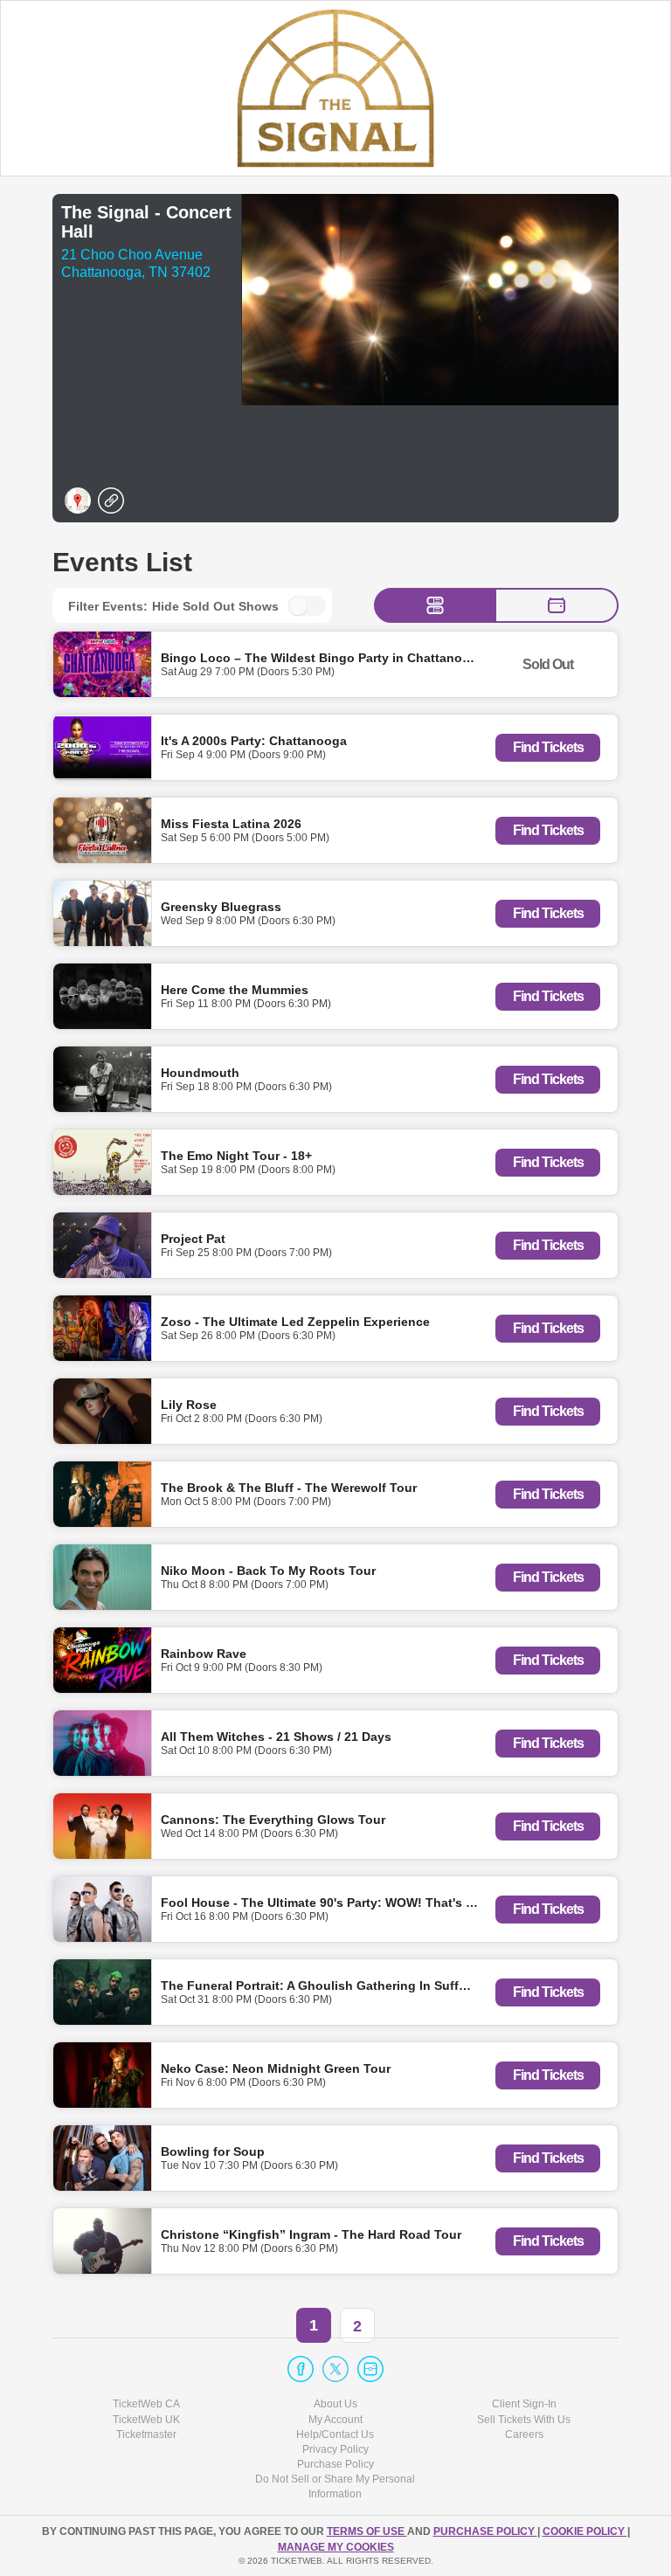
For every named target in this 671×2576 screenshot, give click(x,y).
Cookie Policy (585, 2531)
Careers (524, 2434)
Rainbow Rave (204, 1653)
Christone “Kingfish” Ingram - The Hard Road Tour (311, 2234)
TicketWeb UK (146, 2420)
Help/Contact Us (335, 2434)
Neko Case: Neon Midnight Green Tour (276, 2068)
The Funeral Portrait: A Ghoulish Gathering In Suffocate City (340, 1985)
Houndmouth (200, 1072)
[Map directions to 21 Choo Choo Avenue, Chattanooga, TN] (78, 501)
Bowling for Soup (213, 2151)
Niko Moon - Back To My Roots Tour (268, 1570)
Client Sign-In (524, 2404)
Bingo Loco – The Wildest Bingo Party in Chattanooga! (325, 657)
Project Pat (193, 1238)
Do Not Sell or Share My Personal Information (335, 2486)
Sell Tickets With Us (524, 2420)
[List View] (435, 605)
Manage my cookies (336, 2547)
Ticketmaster (146, 2434)
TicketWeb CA (146, 2404)
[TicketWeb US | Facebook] (301, 2369)
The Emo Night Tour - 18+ (236, 1155)
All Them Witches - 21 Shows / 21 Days (276, 1736)
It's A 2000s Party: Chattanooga (254, 740)
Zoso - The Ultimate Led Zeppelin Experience (295, 1321)
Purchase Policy (335, 2464)
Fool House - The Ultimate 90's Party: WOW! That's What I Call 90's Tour (374, 1902)
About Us (335, 2404)
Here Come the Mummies (235, 989)
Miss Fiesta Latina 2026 (231, 823)
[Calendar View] (557, 605)
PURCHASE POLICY (485, 2531)
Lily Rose (189, 1404)
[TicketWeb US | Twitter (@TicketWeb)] (335, 2369)
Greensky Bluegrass (221, 906)
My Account (335, 2420)
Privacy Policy (335, 2449)
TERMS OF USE (367, 2531)
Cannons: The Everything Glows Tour (273, 1819)
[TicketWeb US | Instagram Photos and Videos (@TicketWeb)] (370, 2369)
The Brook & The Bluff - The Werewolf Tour (289, 1487)
